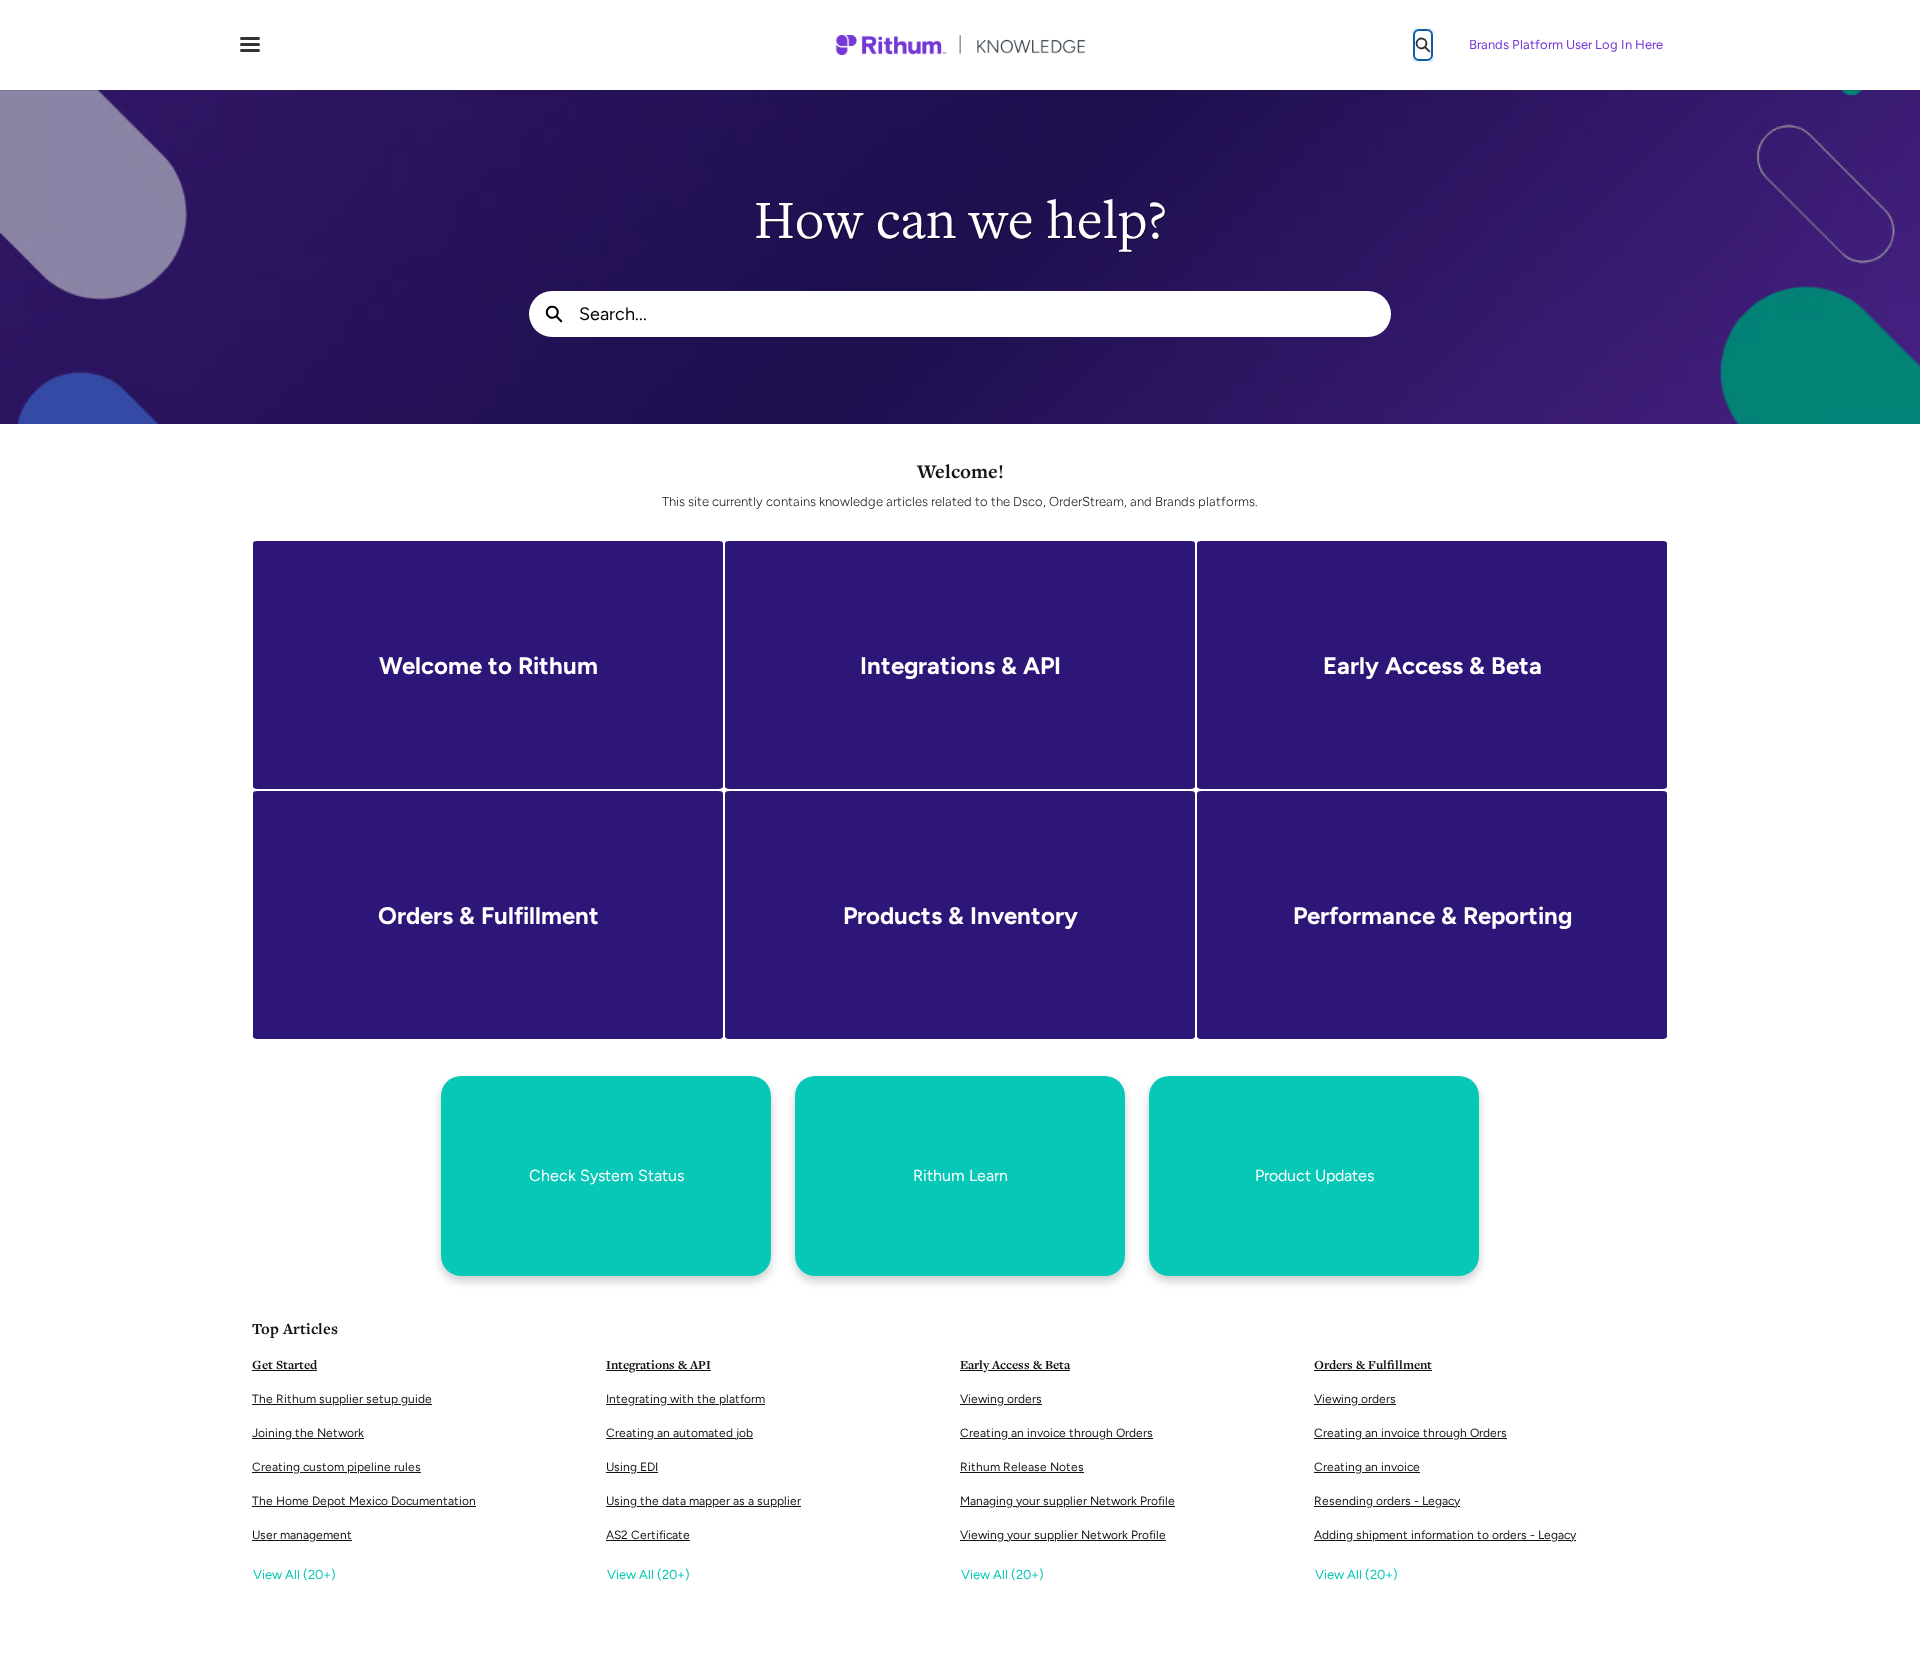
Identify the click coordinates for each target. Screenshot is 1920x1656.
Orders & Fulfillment (1373, 1364)
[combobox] (985, 314)
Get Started (284, 1364)
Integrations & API (658, 1364)
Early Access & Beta (1015, 1364)
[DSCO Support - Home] (960, 45)
